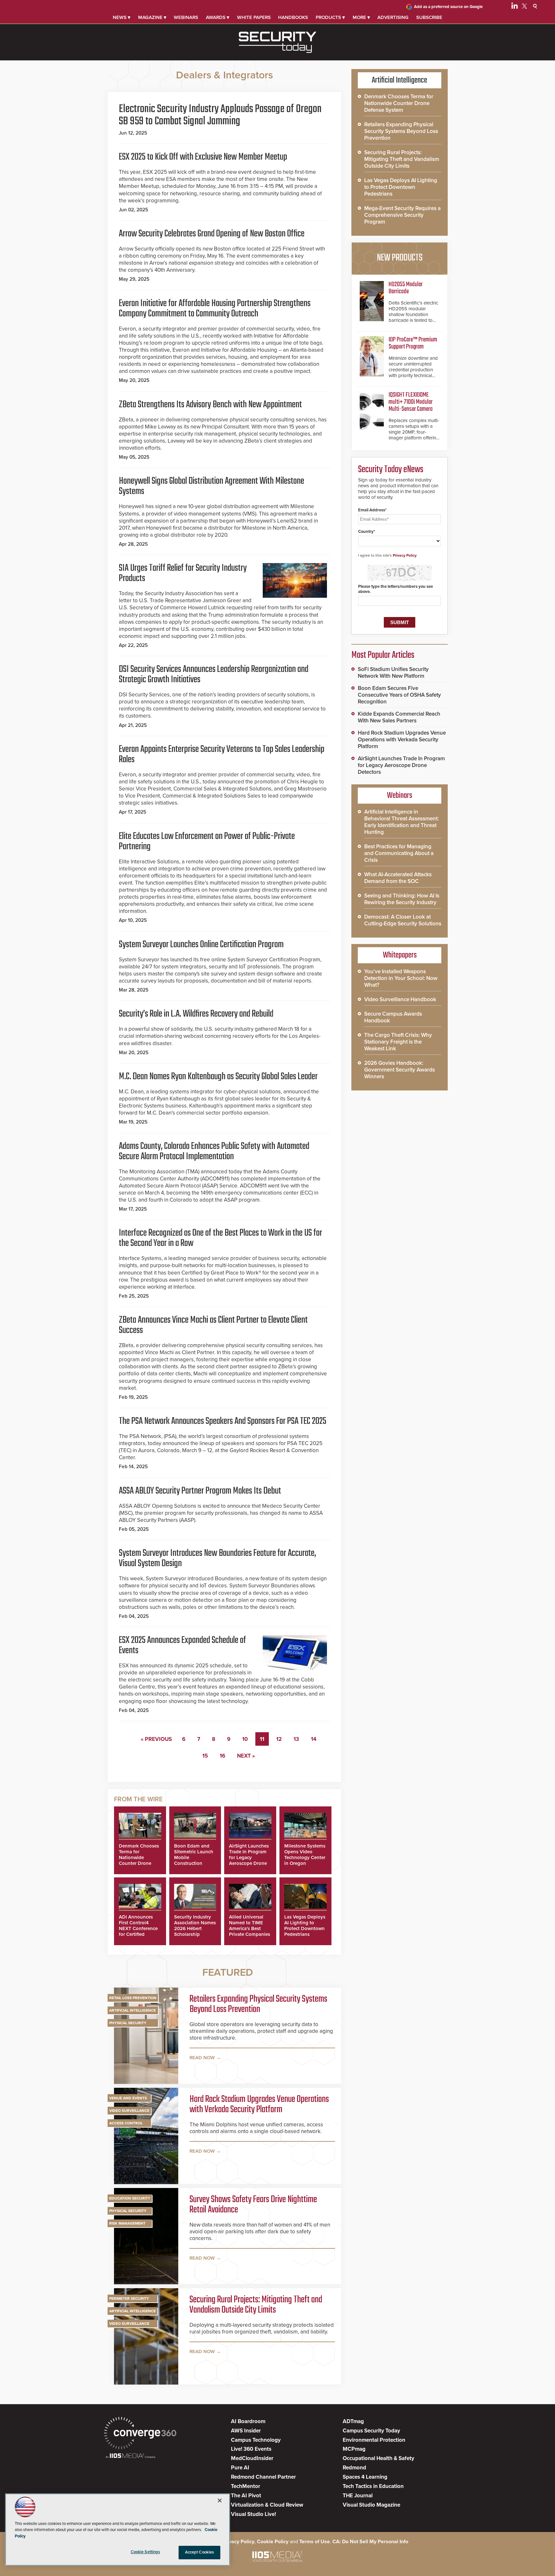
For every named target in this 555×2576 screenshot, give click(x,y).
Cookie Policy (273, 2542)
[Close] (220, 2501)
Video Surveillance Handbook (400, 999)
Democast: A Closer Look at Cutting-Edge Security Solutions (403, 920)
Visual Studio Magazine (371, 2505)
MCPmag (354, 2449)
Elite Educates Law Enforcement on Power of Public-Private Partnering (207, 842)
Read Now (202, 2058)
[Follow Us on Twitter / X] (524, 7)
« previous (156, 1739)
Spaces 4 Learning (365, 2477)
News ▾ (122, 17)
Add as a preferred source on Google (448, 7)
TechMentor (246, 2486)
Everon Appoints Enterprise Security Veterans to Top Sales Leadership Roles (222, 754)
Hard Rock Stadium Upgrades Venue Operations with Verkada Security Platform (259, 2104)
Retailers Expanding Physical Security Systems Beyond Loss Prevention (258, 2004)
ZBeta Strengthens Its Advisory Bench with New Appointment (210, 405)
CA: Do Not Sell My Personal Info (370, 2542)
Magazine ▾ (152, 17)
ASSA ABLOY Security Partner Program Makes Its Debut (200, 1491)
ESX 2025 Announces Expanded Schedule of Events (182, 1645)
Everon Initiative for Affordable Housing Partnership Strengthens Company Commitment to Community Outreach (215, 309)
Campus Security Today (371, 2431)
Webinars (186, 17)
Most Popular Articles (383, 655)
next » (246, 1756)
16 (222, 1756)
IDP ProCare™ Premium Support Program (413, 343)
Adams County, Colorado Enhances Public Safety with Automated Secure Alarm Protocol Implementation (214, 1151)
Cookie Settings (145, 2552)
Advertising (393, 17)
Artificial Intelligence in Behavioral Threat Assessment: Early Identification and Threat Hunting (401, 822)
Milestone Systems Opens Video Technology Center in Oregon (305, 1855)
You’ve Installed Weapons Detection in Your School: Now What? (401, 978)
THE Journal (358, 2496)
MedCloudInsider (252, 2458)
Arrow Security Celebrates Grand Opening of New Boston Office (212, 234)
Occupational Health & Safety (379, 2458)
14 (314, 1739)
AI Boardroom (248, 2421)
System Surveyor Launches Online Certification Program (201, 945)
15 (205, 1756)
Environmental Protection (374, 2440)
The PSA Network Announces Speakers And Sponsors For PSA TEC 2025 (223, 1421)
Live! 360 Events (251, 2449)
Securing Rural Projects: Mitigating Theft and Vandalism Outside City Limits (256, 2305)
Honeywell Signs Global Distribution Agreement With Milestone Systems (211, 486)
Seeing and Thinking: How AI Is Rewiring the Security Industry (402, 899)
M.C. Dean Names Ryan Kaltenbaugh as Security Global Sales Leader (218, 1077)
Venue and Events (128, 2098)
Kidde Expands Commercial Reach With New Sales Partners (399, 717)
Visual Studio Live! (253, 2514)
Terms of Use (315, 2542)
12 (279, 1739)
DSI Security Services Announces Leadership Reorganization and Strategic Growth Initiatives (214, 675)
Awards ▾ (218, 17)
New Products (400, 258)
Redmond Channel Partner (263, 2477)
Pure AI (240, 2468)
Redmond (354, 2468)
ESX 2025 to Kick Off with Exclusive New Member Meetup (203, 157)
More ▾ (361, 17)
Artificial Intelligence (132, 2010)
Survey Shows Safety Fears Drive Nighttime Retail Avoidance (253, 2205)
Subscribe (429, 17)
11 (262, 1739)
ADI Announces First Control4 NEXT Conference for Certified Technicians (138, 1928)
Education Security (130, 2198)
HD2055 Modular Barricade (406, 288)
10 (245, 1739)
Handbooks (293, 17)
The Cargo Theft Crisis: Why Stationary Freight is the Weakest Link (398, 1042)
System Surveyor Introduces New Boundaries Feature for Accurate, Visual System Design (217, 1558)
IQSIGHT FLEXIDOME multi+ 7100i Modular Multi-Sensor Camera (411, 402)
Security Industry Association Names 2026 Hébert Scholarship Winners (195, 1928)
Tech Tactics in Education (373, 2486)
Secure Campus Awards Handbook (393, 1017)
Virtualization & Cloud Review (267, 2505)
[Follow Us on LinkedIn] (515, 7)
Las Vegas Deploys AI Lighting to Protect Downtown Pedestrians (305, 1926)
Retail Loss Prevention (133, 1998)
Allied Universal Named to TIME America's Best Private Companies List (250, 1928)
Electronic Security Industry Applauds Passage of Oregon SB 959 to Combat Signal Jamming (220, 115)
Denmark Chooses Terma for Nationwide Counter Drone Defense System (139, 1857)
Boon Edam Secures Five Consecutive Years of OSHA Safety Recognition (399, 695)
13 (296, 1739)
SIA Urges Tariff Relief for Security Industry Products (183, 573)
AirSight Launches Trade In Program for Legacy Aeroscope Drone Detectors (249, 1857)
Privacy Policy (405, 555)
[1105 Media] (131, 2456)
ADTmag (353, 2421)
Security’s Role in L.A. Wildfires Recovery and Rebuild (196, 1014)
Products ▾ (330, 17)
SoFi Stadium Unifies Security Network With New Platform (393, 673)
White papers (254, 17)
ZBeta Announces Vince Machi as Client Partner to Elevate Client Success (213, 1325)
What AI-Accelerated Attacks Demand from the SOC (398, 878)
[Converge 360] (140, 2434)
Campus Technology (256, 2440)
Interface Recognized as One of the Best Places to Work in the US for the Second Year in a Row (220, 1238)
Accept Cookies (200, 2552)
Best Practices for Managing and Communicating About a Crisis (399, 853)
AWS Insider (246, 2431)
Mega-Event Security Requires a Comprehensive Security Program (402, 215)
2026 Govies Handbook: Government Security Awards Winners (400, 1070)
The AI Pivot (246, 2496)
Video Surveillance (129, 2111)
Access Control (126, 2123)
